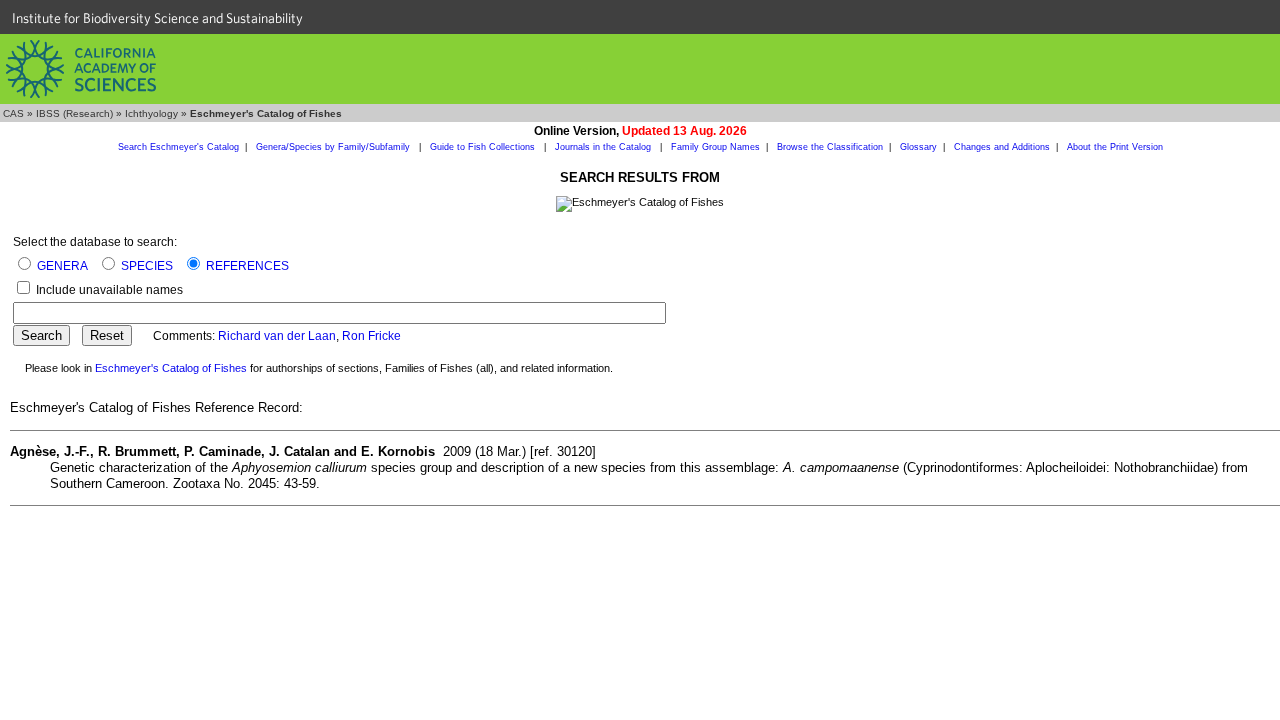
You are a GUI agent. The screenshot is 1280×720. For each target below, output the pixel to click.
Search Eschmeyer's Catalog (178, 147)
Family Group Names (715, 147)
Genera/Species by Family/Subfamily (334, 147)
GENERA (62, 266)
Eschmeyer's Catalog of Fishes (171, 368)
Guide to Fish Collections (484, 147)
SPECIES (147, 266)
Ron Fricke (371, 336)
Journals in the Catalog (604, 147)
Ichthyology (151, 113)
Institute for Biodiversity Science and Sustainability (157, 18)
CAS (13, 113)
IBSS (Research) (74, 113)
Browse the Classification (830, 147)
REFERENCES (247, 266)
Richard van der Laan (277, 336)
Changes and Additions (1002, 147)
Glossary (918, 147)
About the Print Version (1115, 147)
